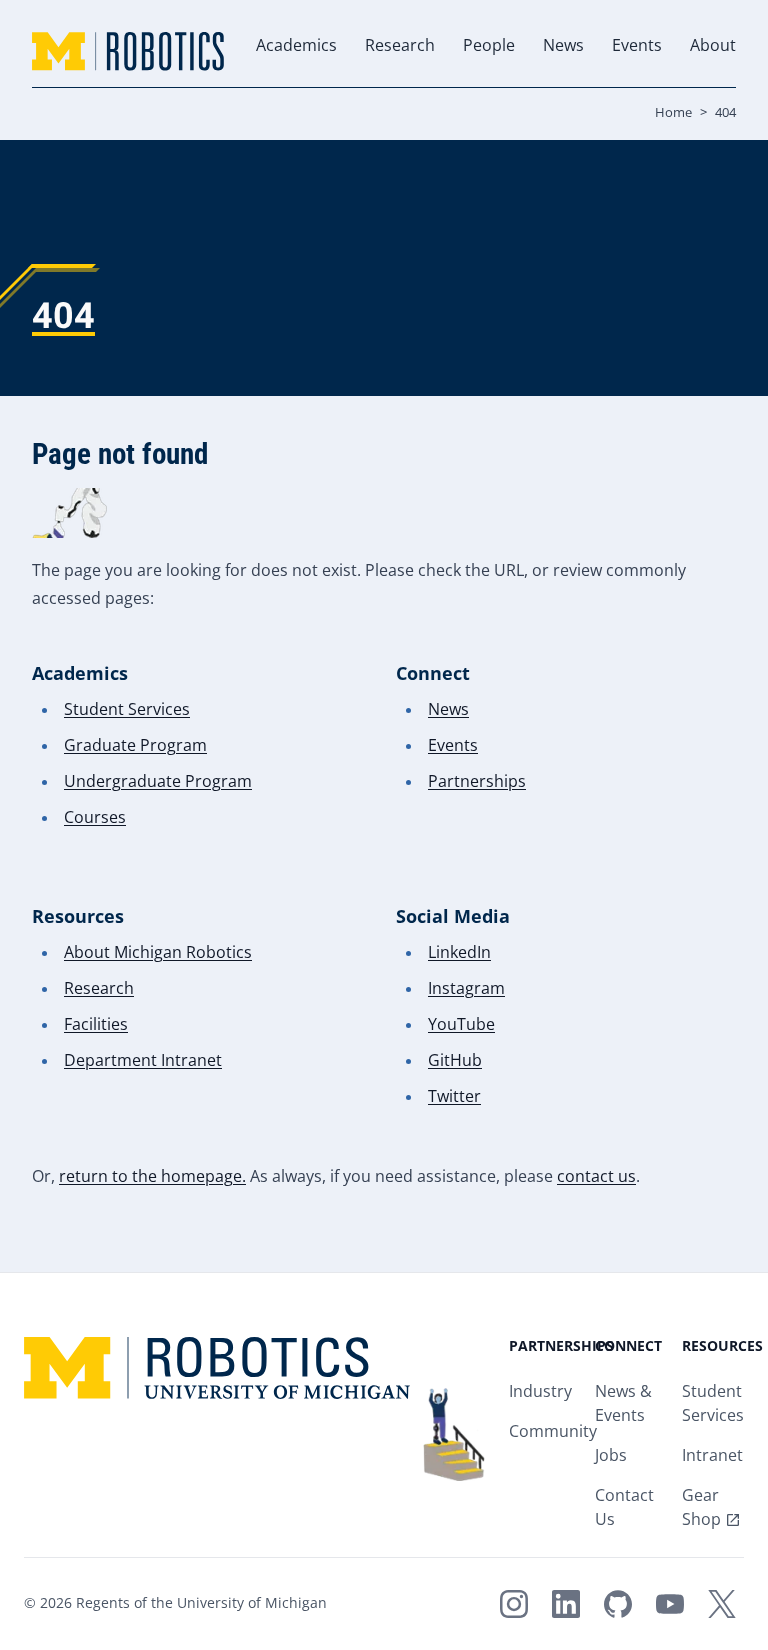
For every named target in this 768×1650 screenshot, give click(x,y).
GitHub (455, 1061)
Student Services (127, 710)
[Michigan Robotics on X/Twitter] (722, 1604)
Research (400, 46)
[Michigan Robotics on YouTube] (670, 1604)
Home (673, 113)
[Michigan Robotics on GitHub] (618, 1604)
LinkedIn (459, 953)
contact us (596, 1177)
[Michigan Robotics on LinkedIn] (566, 1604)
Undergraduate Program (158, 782)
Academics (296, 46)
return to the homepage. (152, 1177)
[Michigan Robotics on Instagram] (514, 1604)
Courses (95, 818)
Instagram (466, 989)
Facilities (96, 1025)
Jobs (611, 1456)
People (489, 46)
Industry (540, 1392)
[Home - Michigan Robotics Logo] (128, 51)
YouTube (461, 1025)
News (563, 46)
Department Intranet (143, 1061)
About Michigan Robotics (158, 953)
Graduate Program (135, 746)
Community (553, 1432)
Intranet (712, 1456)
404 (725, 113)
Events (637, 46)
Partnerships (477, 782)
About (713, 46)
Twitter (454, 1097)
